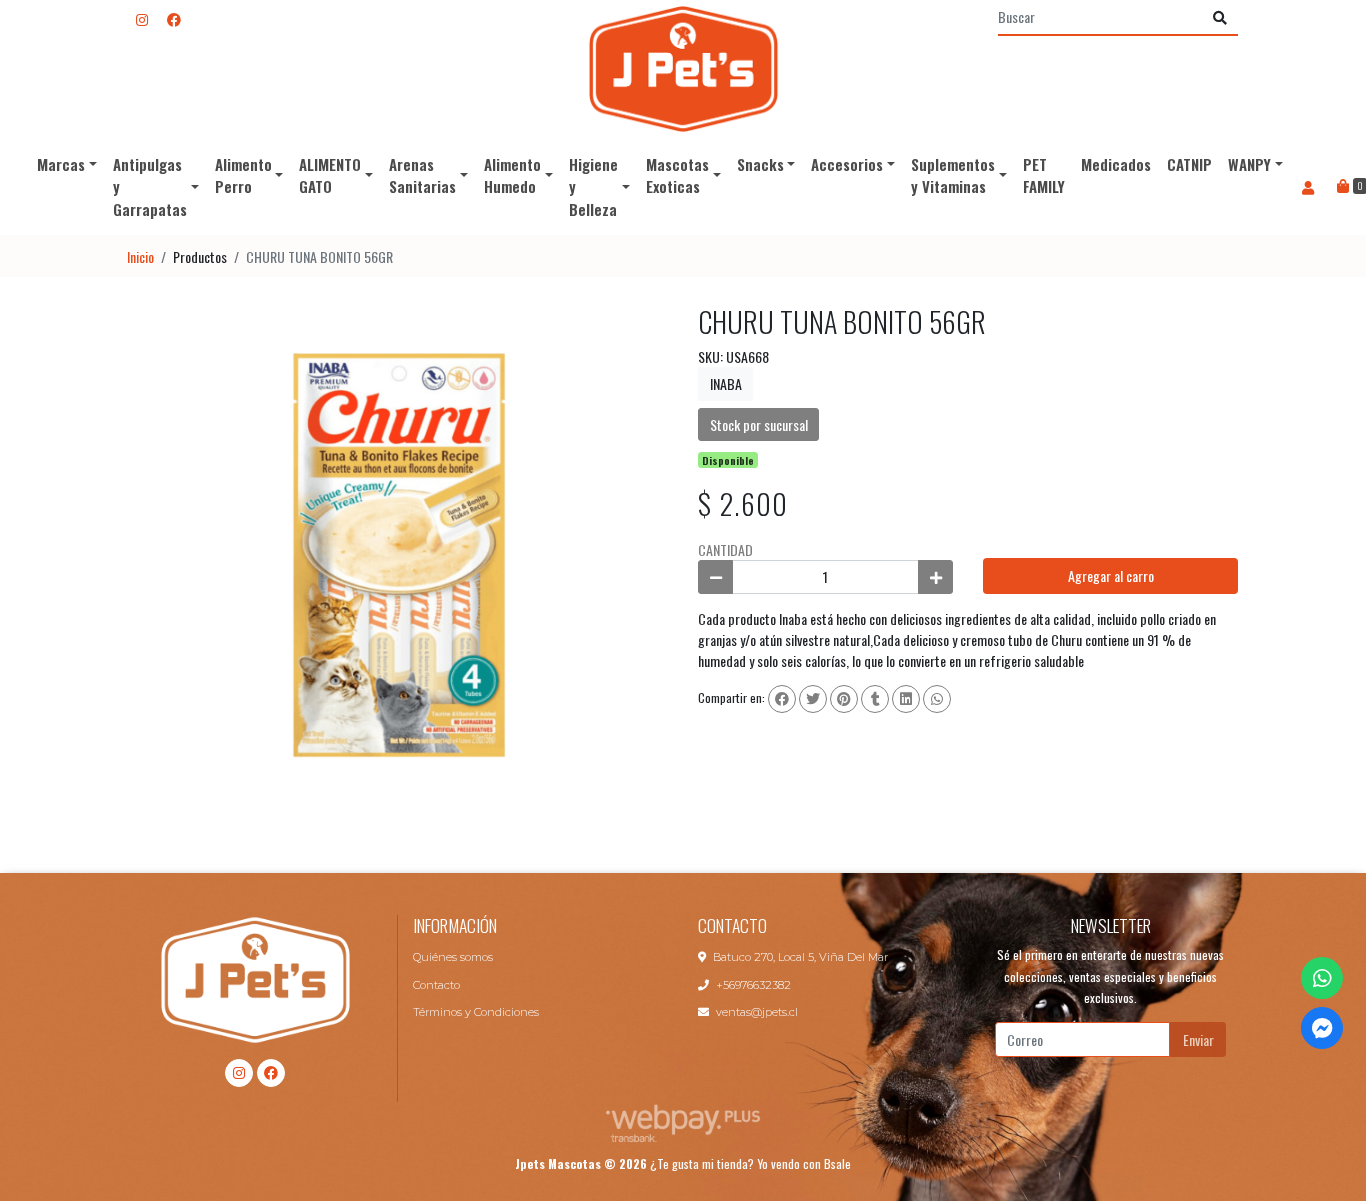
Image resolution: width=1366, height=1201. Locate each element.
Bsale (837, 1163)
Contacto (436, 985)
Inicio (140, 256)
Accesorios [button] (847, 164)
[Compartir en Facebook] (782, 699)
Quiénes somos (453, 957)
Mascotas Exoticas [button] (677, 175)
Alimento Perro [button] (243, 175)
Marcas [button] (61, 164)
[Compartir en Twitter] (813, 699)
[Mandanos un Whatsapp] (1322, 978)
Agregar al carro (1111, 575)
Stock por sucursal (759, 424)
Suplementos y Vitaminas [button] (953, 175)
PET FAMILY (1044, 175)
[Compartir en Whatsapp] (937, 699)
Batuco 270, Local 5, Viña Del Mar (800, 957)
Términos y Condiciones (476, 1012)
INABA (726, 383)
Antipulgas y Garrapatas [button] (150, 186)
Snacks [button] (760, 164)
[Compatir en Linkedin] (906, 699)
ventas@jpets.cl (757, 1012)
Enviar (1198, 1039)
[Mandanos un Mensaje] (1322, 1028)
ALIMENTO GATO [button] (330, 175)
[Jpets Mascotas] (683, 69)
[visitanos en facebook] (174, 18)
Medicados (1116, 164)
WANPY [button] (1249, 164)
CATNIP (1189, 164)
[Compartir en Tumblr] (875, 699)
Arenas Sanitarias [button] (422, 175)
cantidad (725, 549)
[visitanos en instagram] (142, 18)
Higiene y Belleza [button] (593, 186)
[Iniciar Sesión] (1308, 187)
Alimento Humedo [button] (512, 175)
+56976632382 (753, 985)
